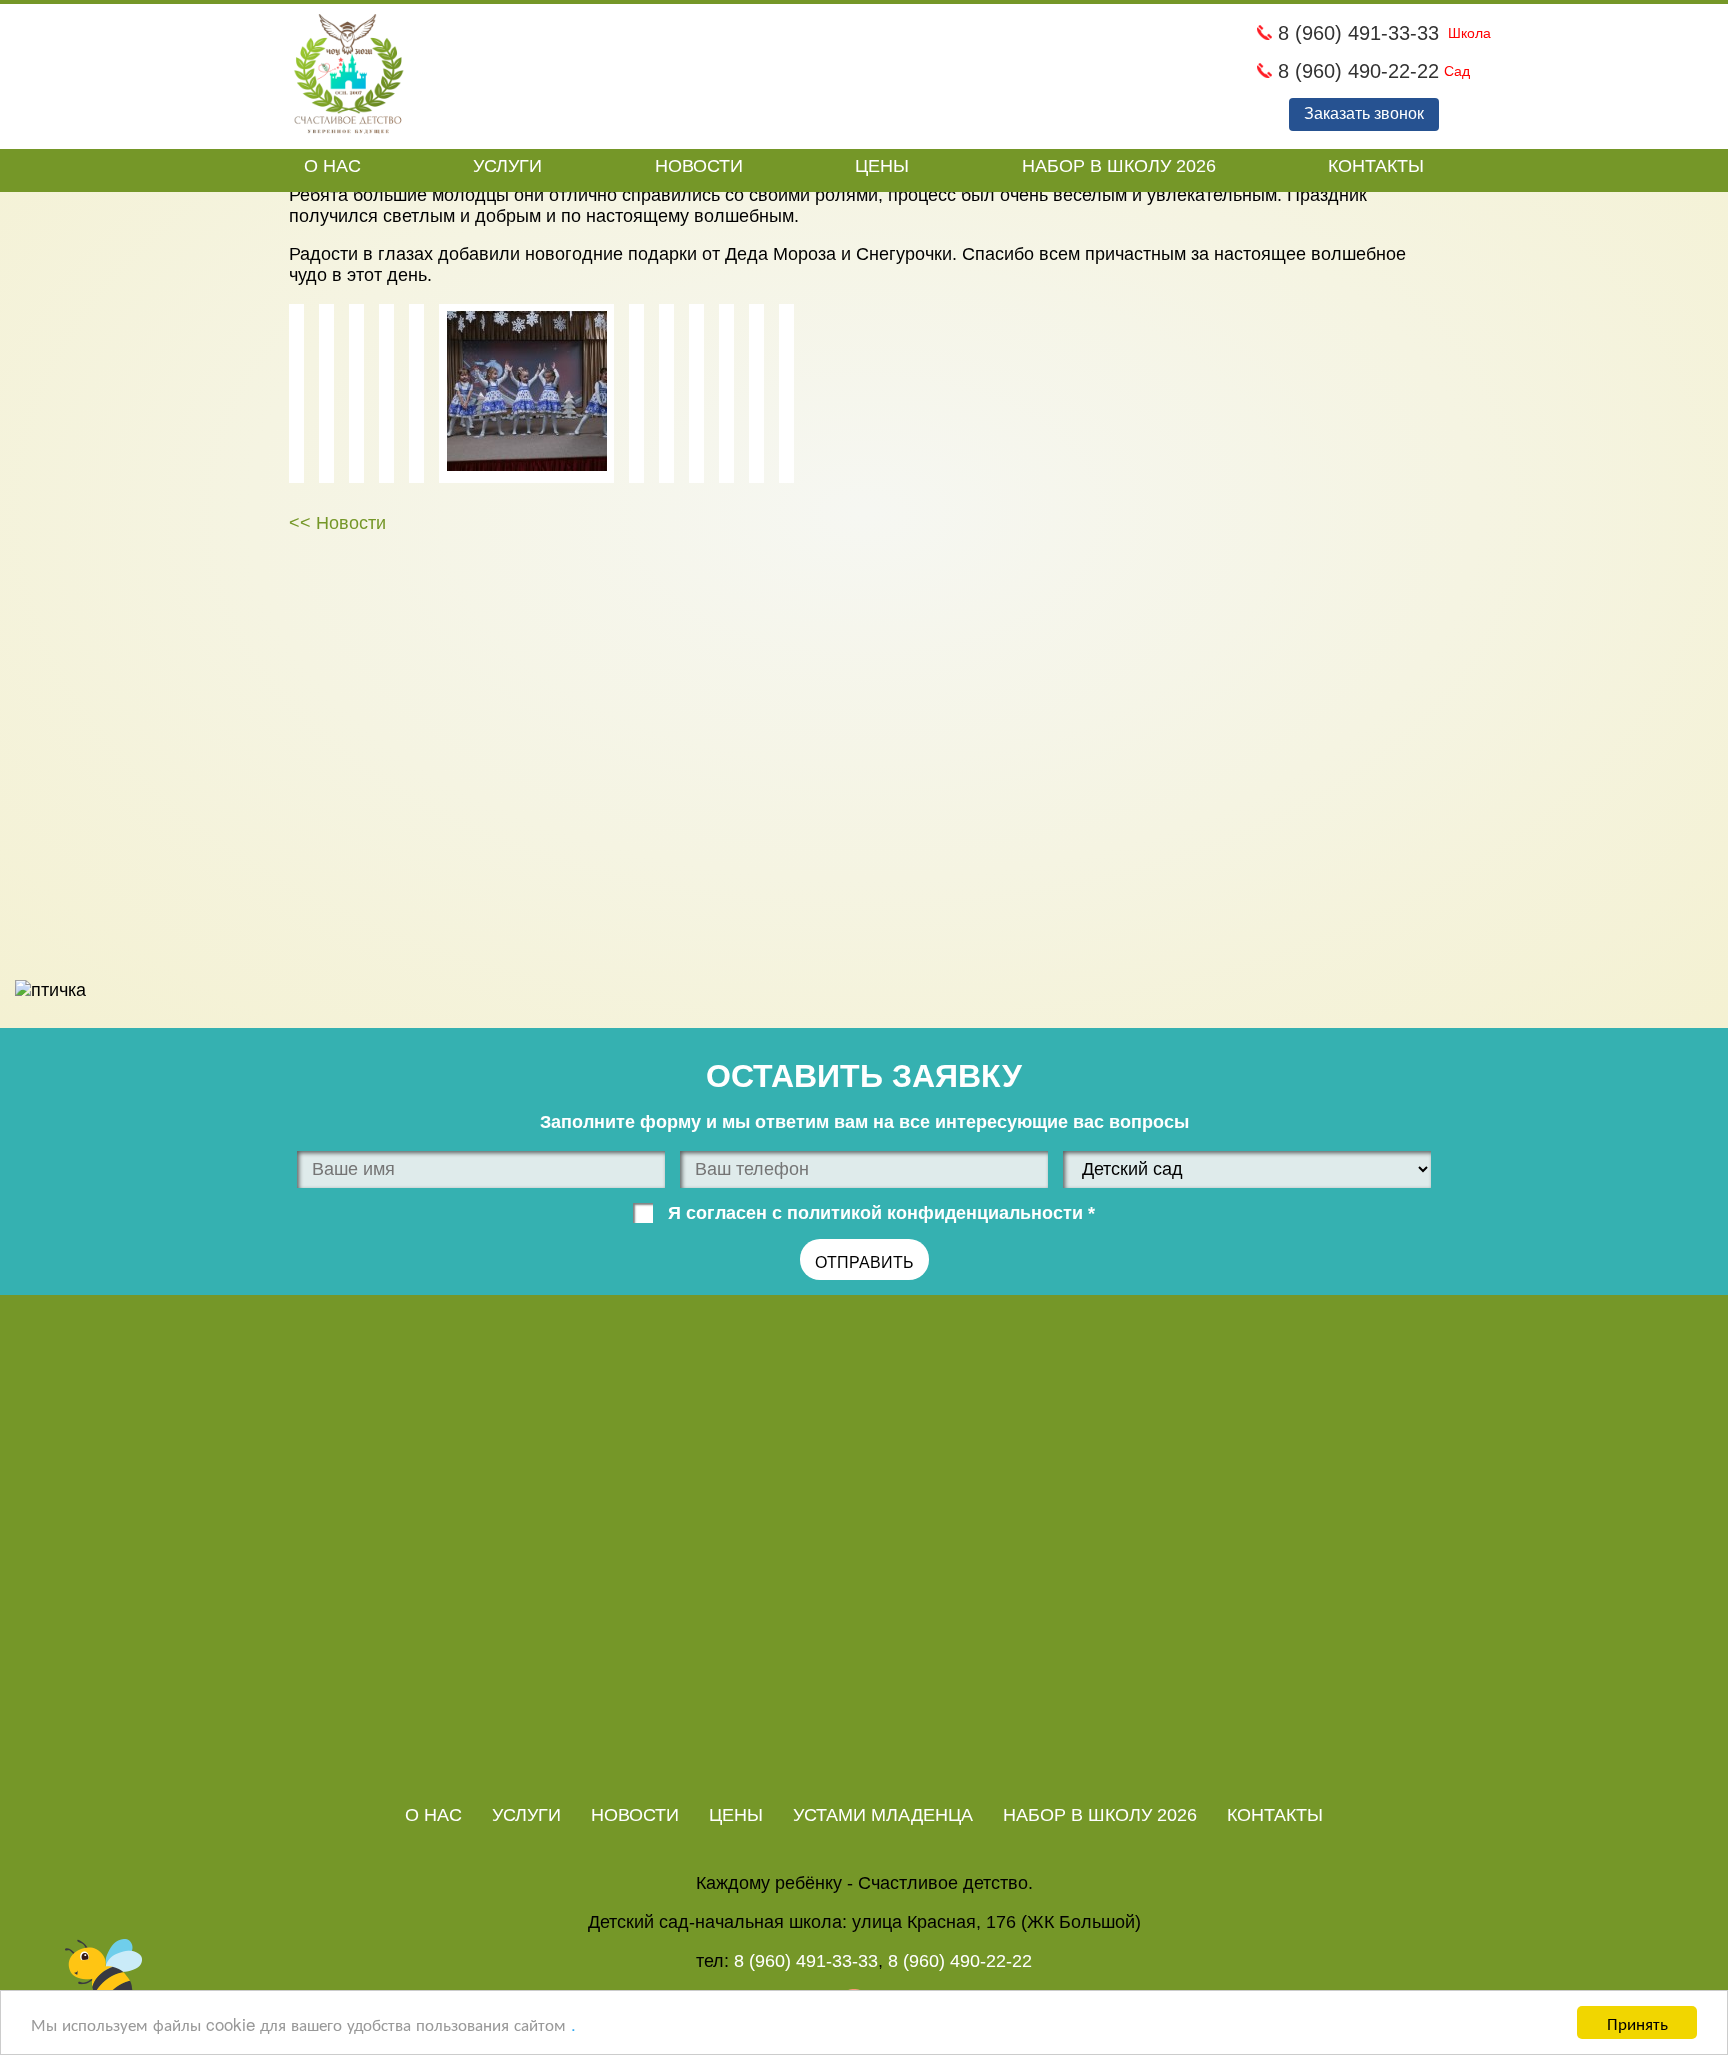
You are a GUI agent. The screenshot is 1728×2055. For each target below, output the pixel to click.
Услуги (507, 166)
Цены (882, 166)
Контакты (1376, 166)
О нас (332, 166)
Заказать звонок (1364, 113)
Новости (699, 166)
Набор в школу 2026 (1119, 166)
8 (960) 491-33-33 (1355, 33)
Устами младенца (883, 1815)
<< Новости (337, 523)
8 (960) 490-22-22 (1355, 71)
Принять (1637, 2022)
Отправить (864, 1262)
